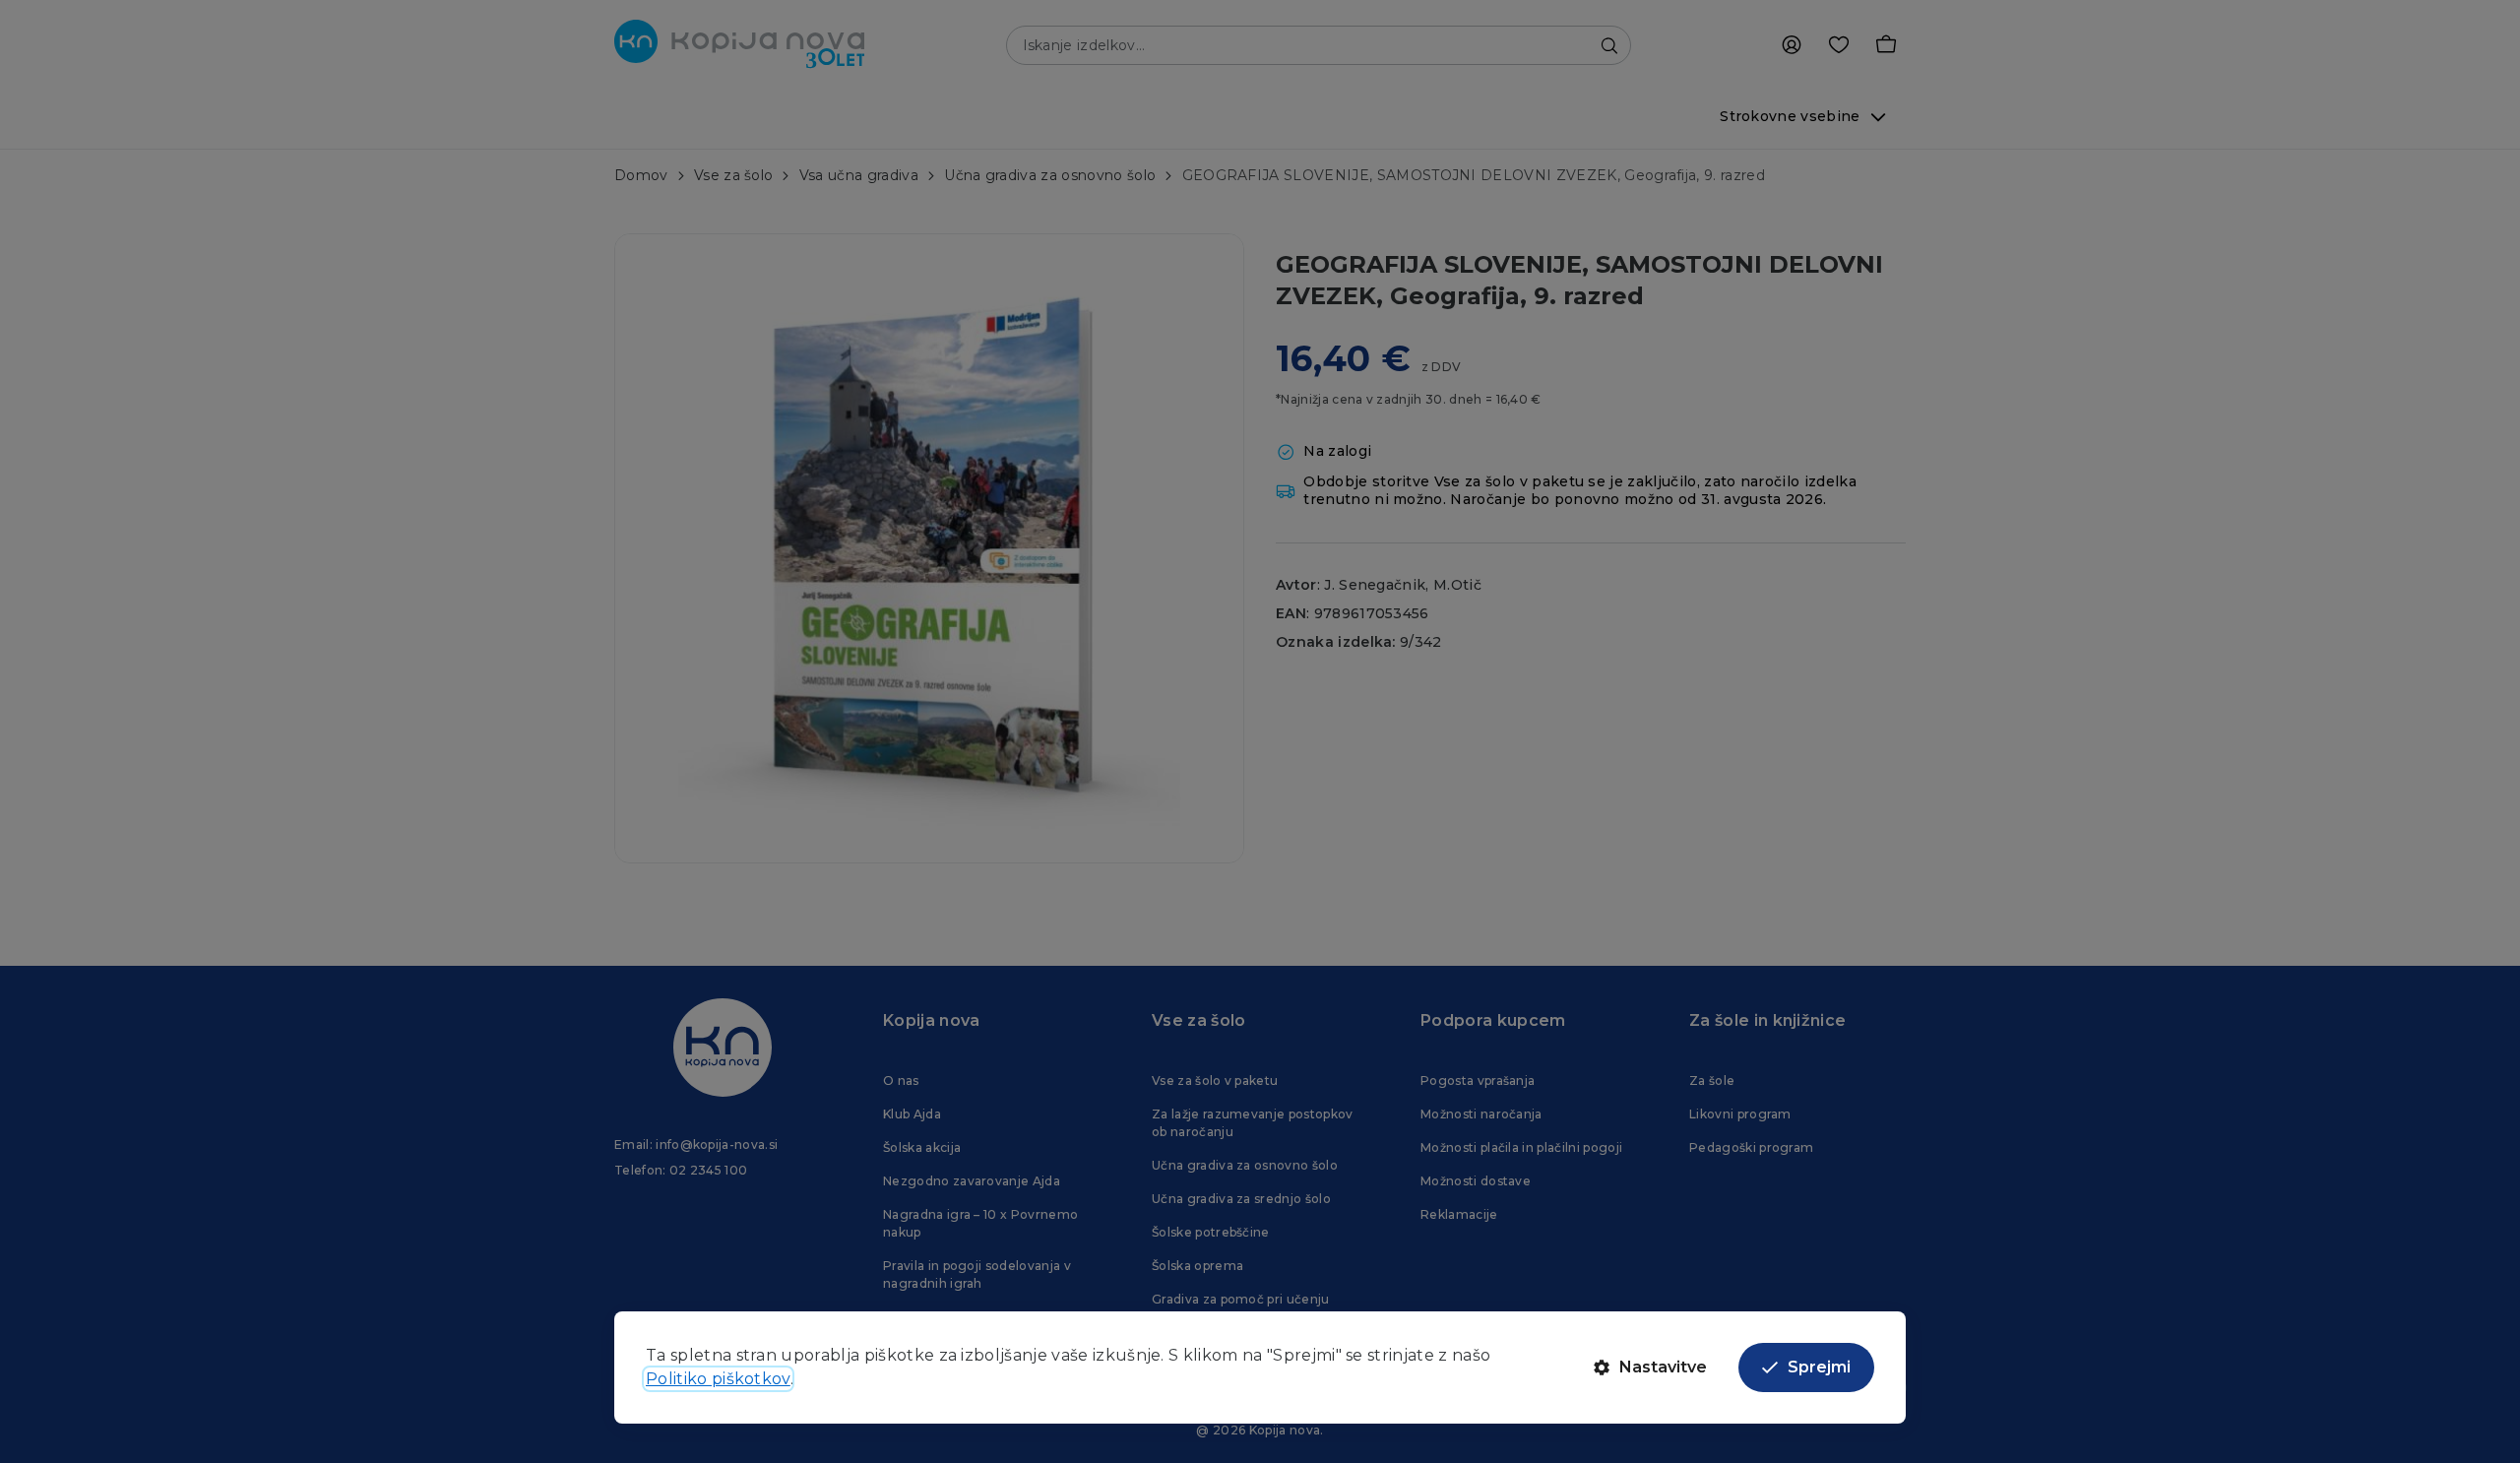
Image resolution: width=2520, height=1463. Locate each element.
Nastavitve (1663, 1367)
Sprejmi (1819, 1367)
